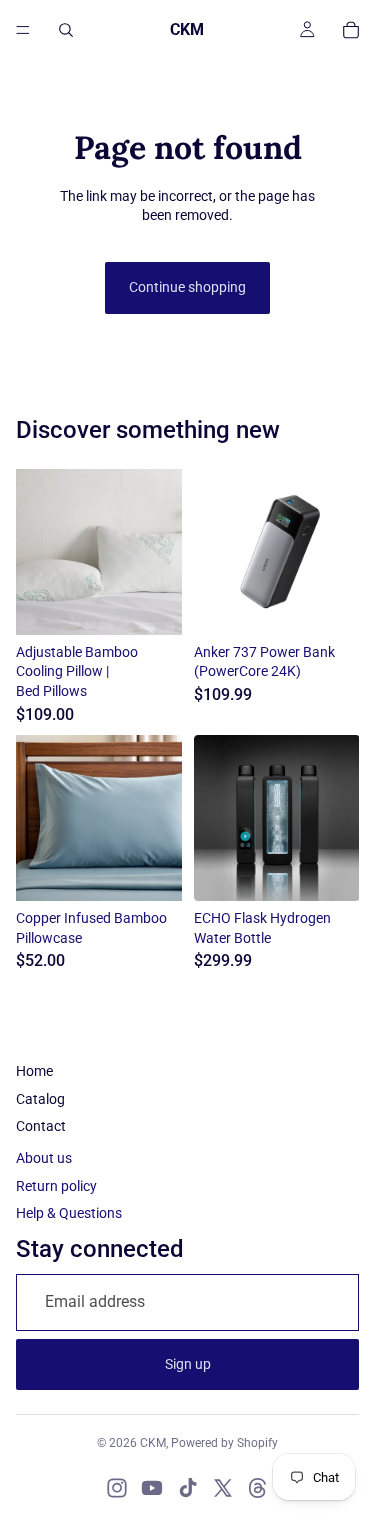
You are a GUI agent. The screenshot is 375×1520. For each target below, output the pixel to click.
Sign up (188, 1364)
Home (34, 1071)
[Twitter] (223, 1488)
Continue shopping (187, 287)
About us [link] (44, 1158)
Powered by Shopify (224, 1443)
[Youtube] (152, 1488)
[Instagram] (117, 1488)
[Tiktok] (188, 1488)
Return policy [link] (56, 1186)
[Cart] (351, 30)
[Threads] (258, 1488)
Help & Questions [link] (69, 1213)
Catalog (40, 1099)
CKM (153, 1443)
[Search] (66, 30)
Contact (41, 1126)
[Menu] (23, 30)
